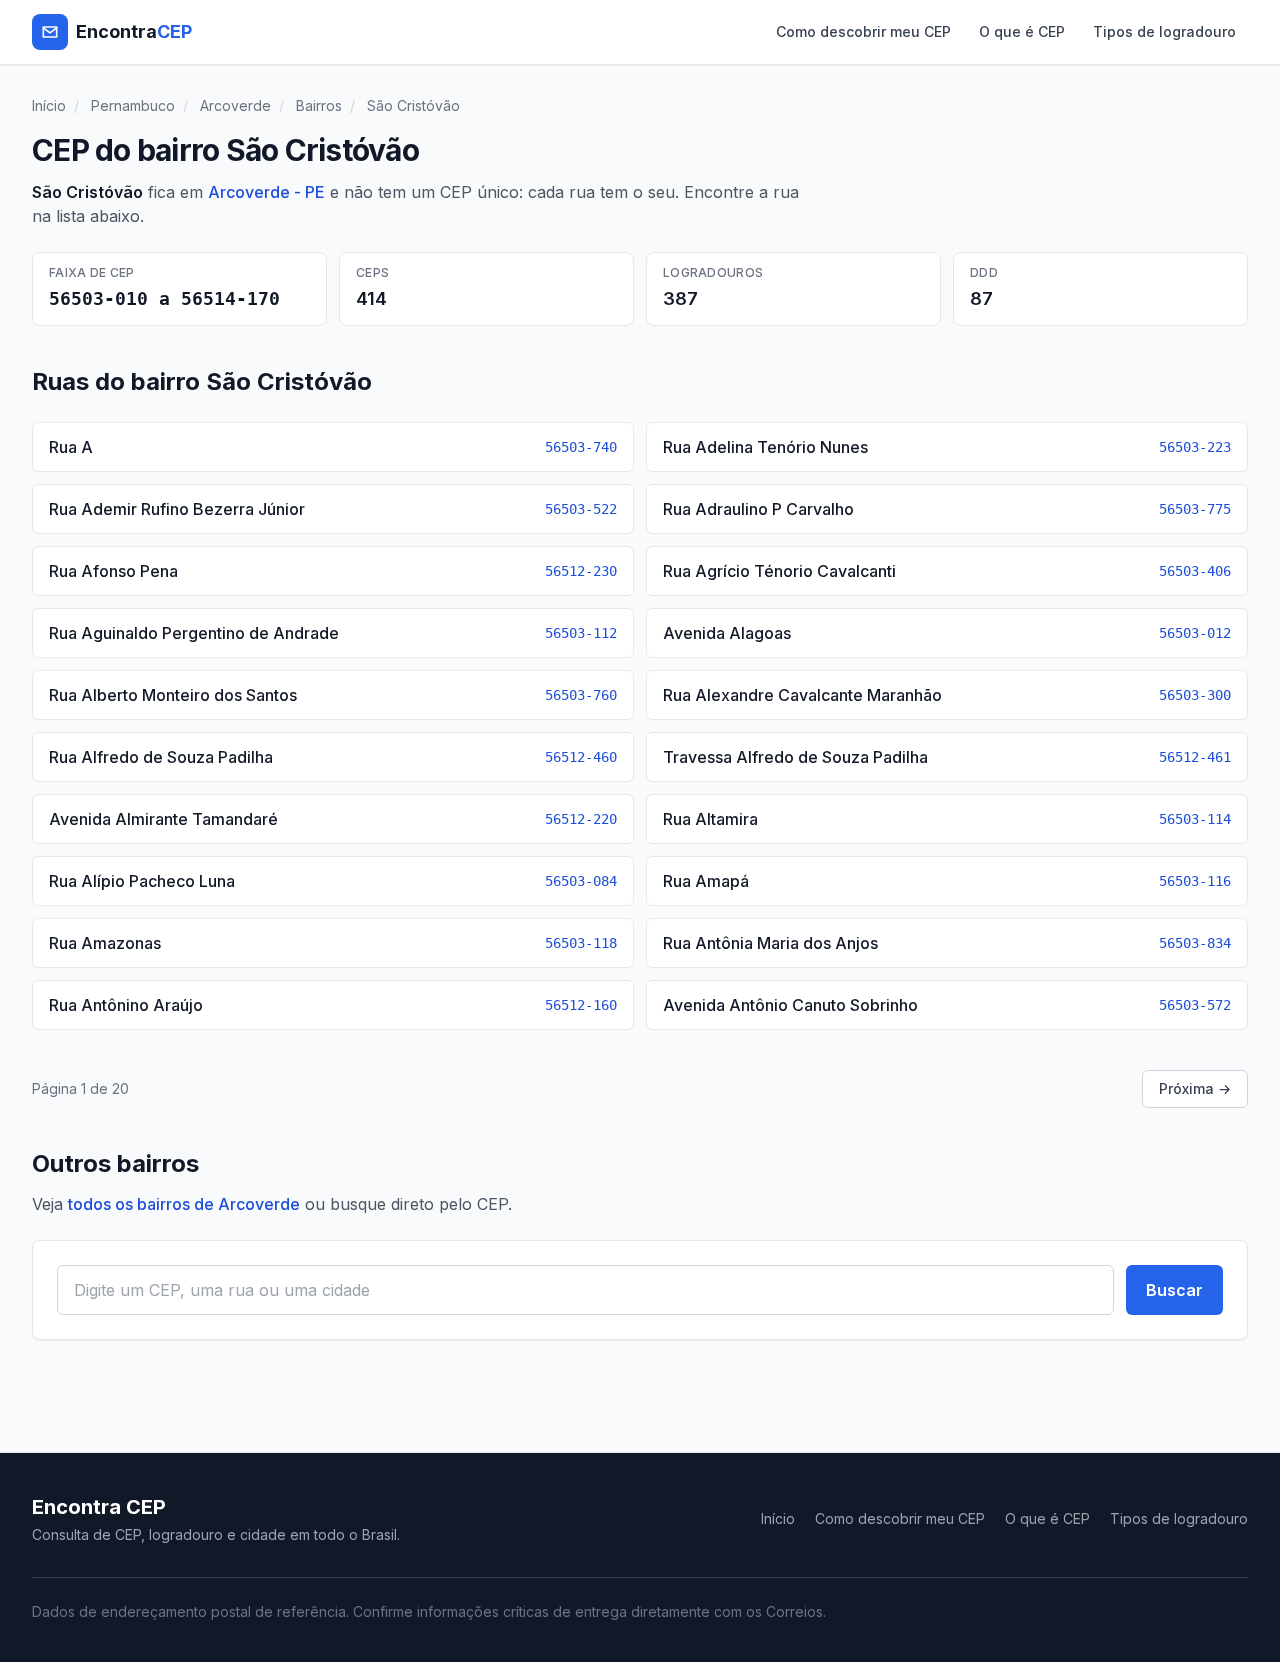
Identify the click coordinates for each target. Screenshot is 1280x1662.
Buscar (1174, 1290)
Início (49, 105)
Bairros (319, 105)
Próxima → (1195, 1088)
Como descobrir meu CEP (863, 31)
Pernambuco (133, 105)
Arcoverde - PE (266, 192)
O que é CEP (1022, 31)
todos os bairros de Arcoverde (184, 1204)
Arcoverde (235, 105)
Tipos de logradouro (1164, 31)
